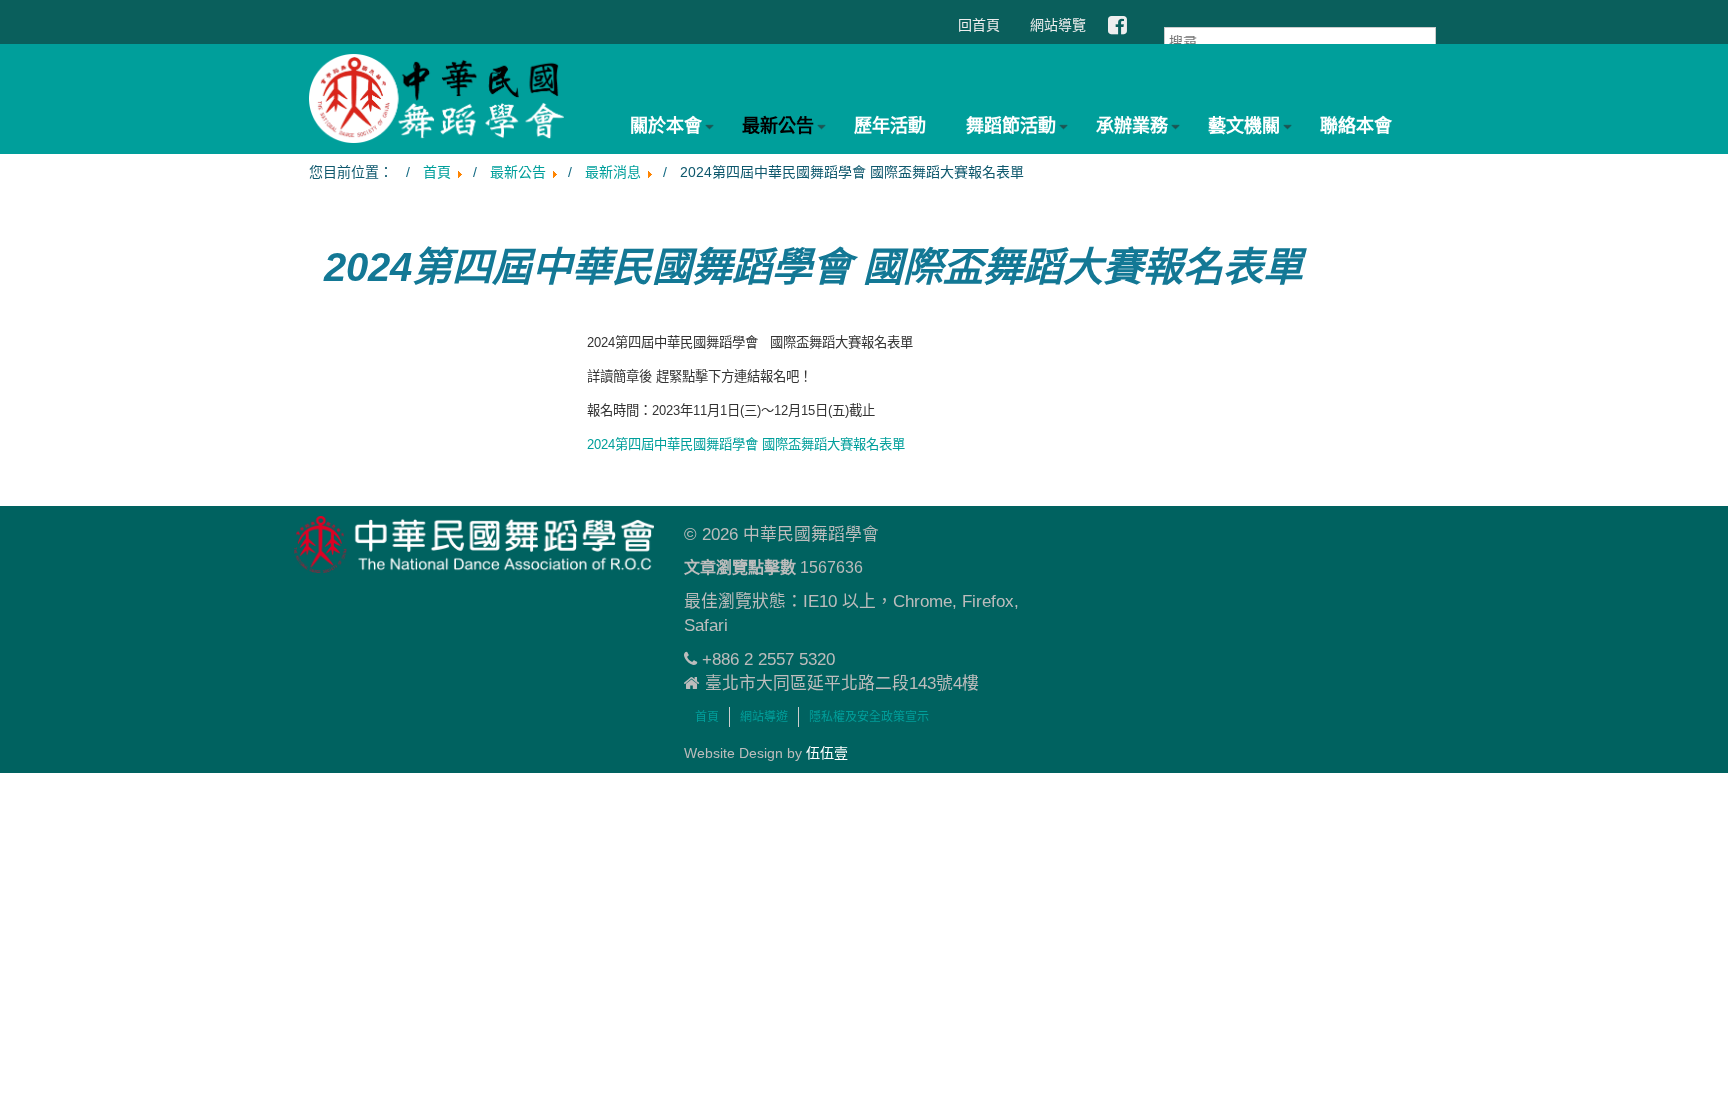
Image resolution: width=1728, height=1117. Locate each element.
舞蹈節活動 (1011, 126)
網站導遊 (764, 717)
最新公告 (778, 126)
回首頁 (979, 25)
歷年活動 (890, 126)
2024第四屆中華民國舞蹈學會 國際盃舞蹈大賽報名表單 (746, 444)
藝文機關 (1244, 126)
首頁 (707, 717)
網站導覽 (1058, 25)
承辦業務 (1132, 126)
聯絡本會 (1356, 126)
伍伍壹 (827, 753)
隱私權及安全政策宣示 (869, 717)
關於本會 (666, 126)
